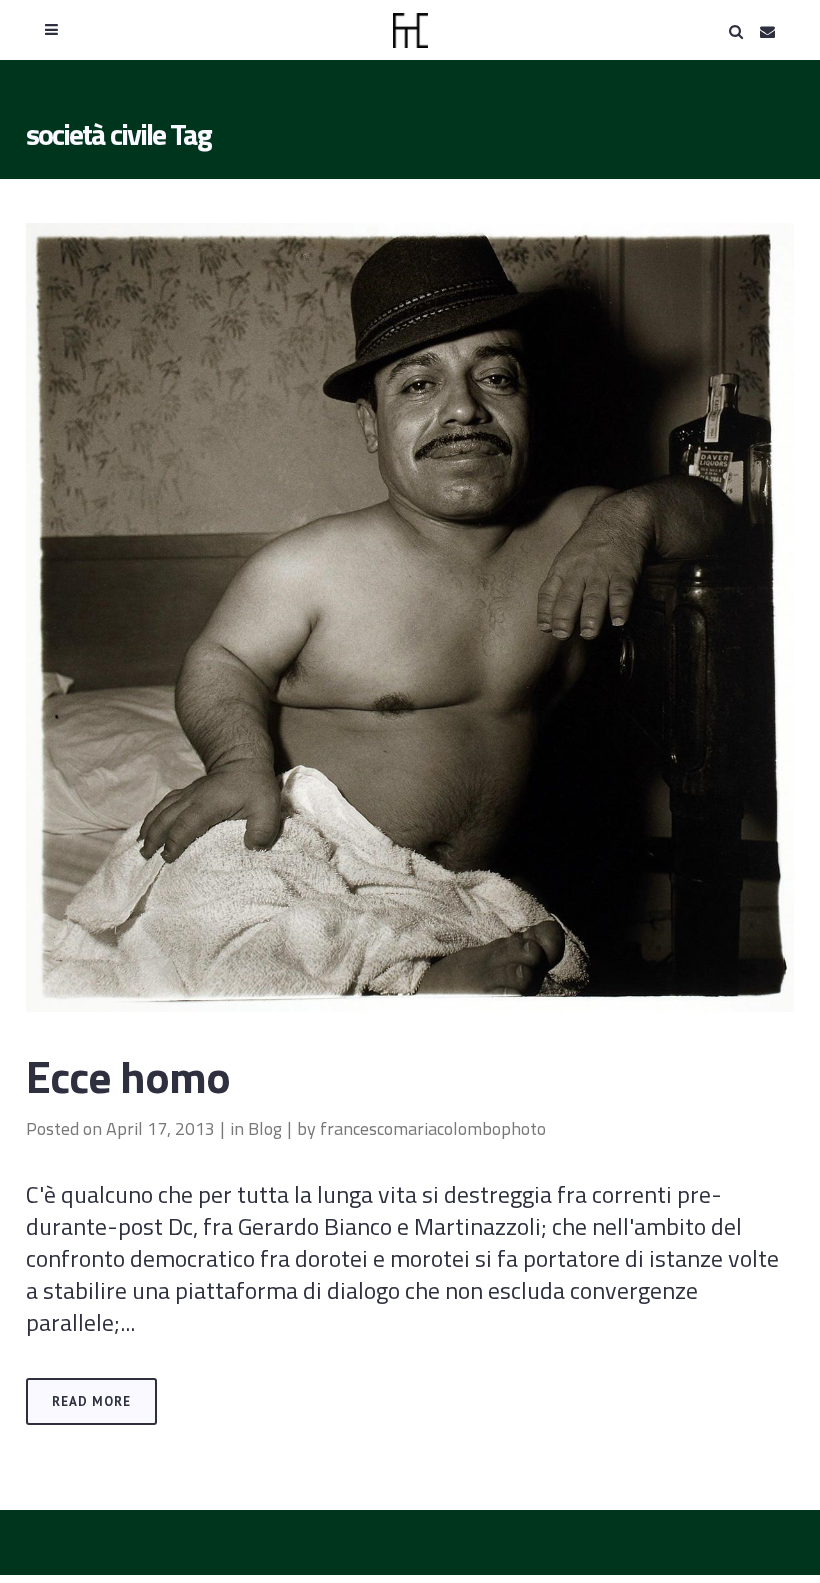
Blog (265, 1128)
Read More (91, 1401)
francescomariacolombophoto (433, 1128)
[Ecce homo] (410, 617)
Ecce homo (128, 1076)
